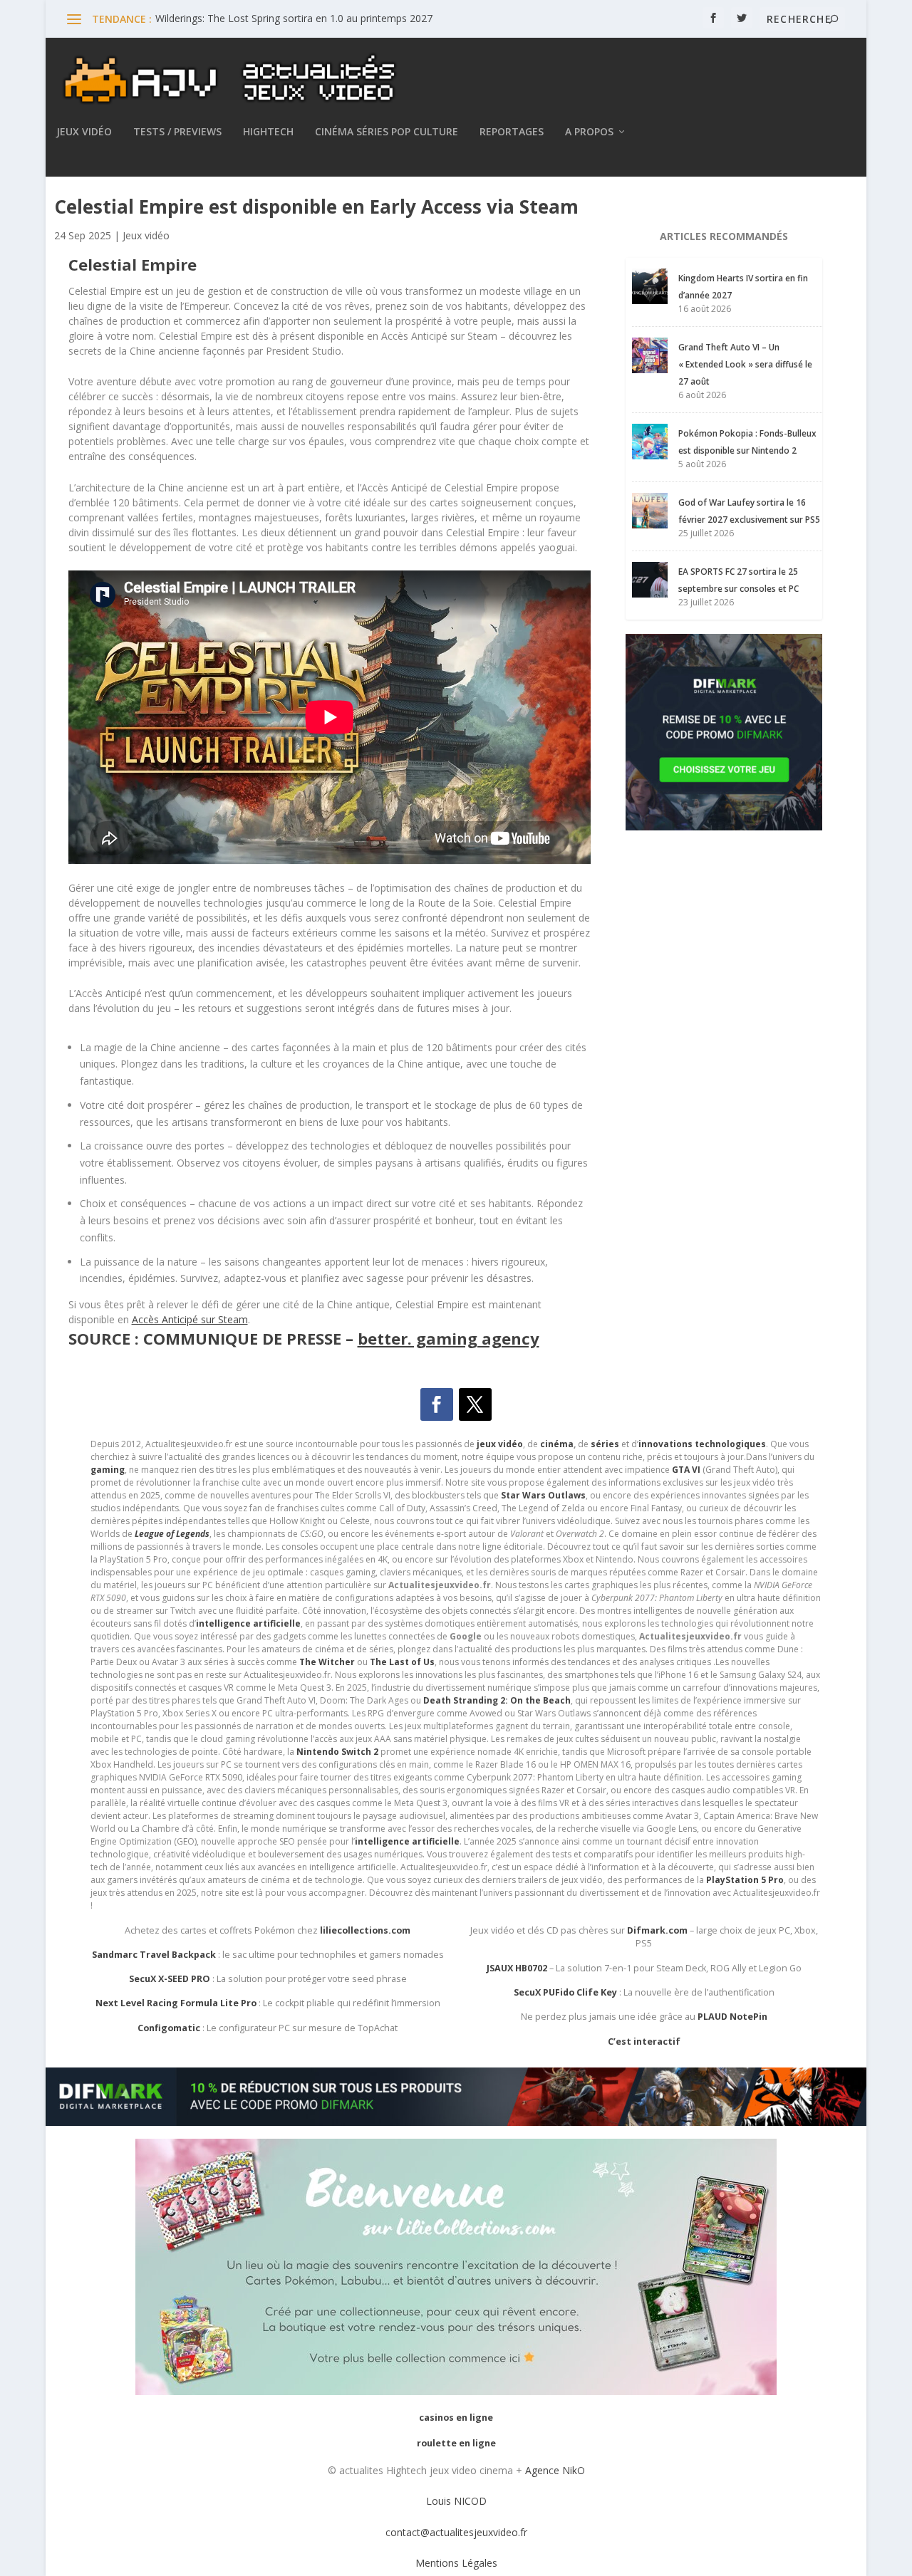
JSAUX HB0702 (517, 1968)
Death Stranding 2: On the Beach (497, 1700)
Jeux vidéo (84, 132)
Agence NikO (555, 2470)
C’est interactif (644, 2041)
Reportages (512, 132)
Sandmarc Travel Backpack (154, 1955)
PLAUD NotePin (732, 2017)
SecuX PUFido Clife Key (565, 1992)
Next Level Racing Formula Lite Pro (176, 2003)
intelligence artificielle (407, 1841)
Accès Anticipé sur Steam (190, 1319)
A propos (589, 132)
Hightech (268, 132)
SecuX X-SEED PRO (170, 1979)
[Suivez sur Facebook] (437, 1404)
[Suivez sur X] (475, 1404)
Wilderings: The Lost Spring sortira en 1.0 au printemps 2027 (294, 18)
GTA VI (686, 1470)
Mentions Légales (456, 2563)
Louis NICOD (456, 2501)
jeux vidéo (500, 1444)
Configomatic (169, 2028)
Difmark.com (657, 1930)
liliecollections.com (365, 1930)
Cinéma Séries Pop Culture (387, 132)
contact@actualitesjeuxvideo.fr (456, 2532)
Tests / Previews (177, 132)
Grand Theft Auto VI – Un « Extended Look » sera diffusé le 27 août (745, 364)
